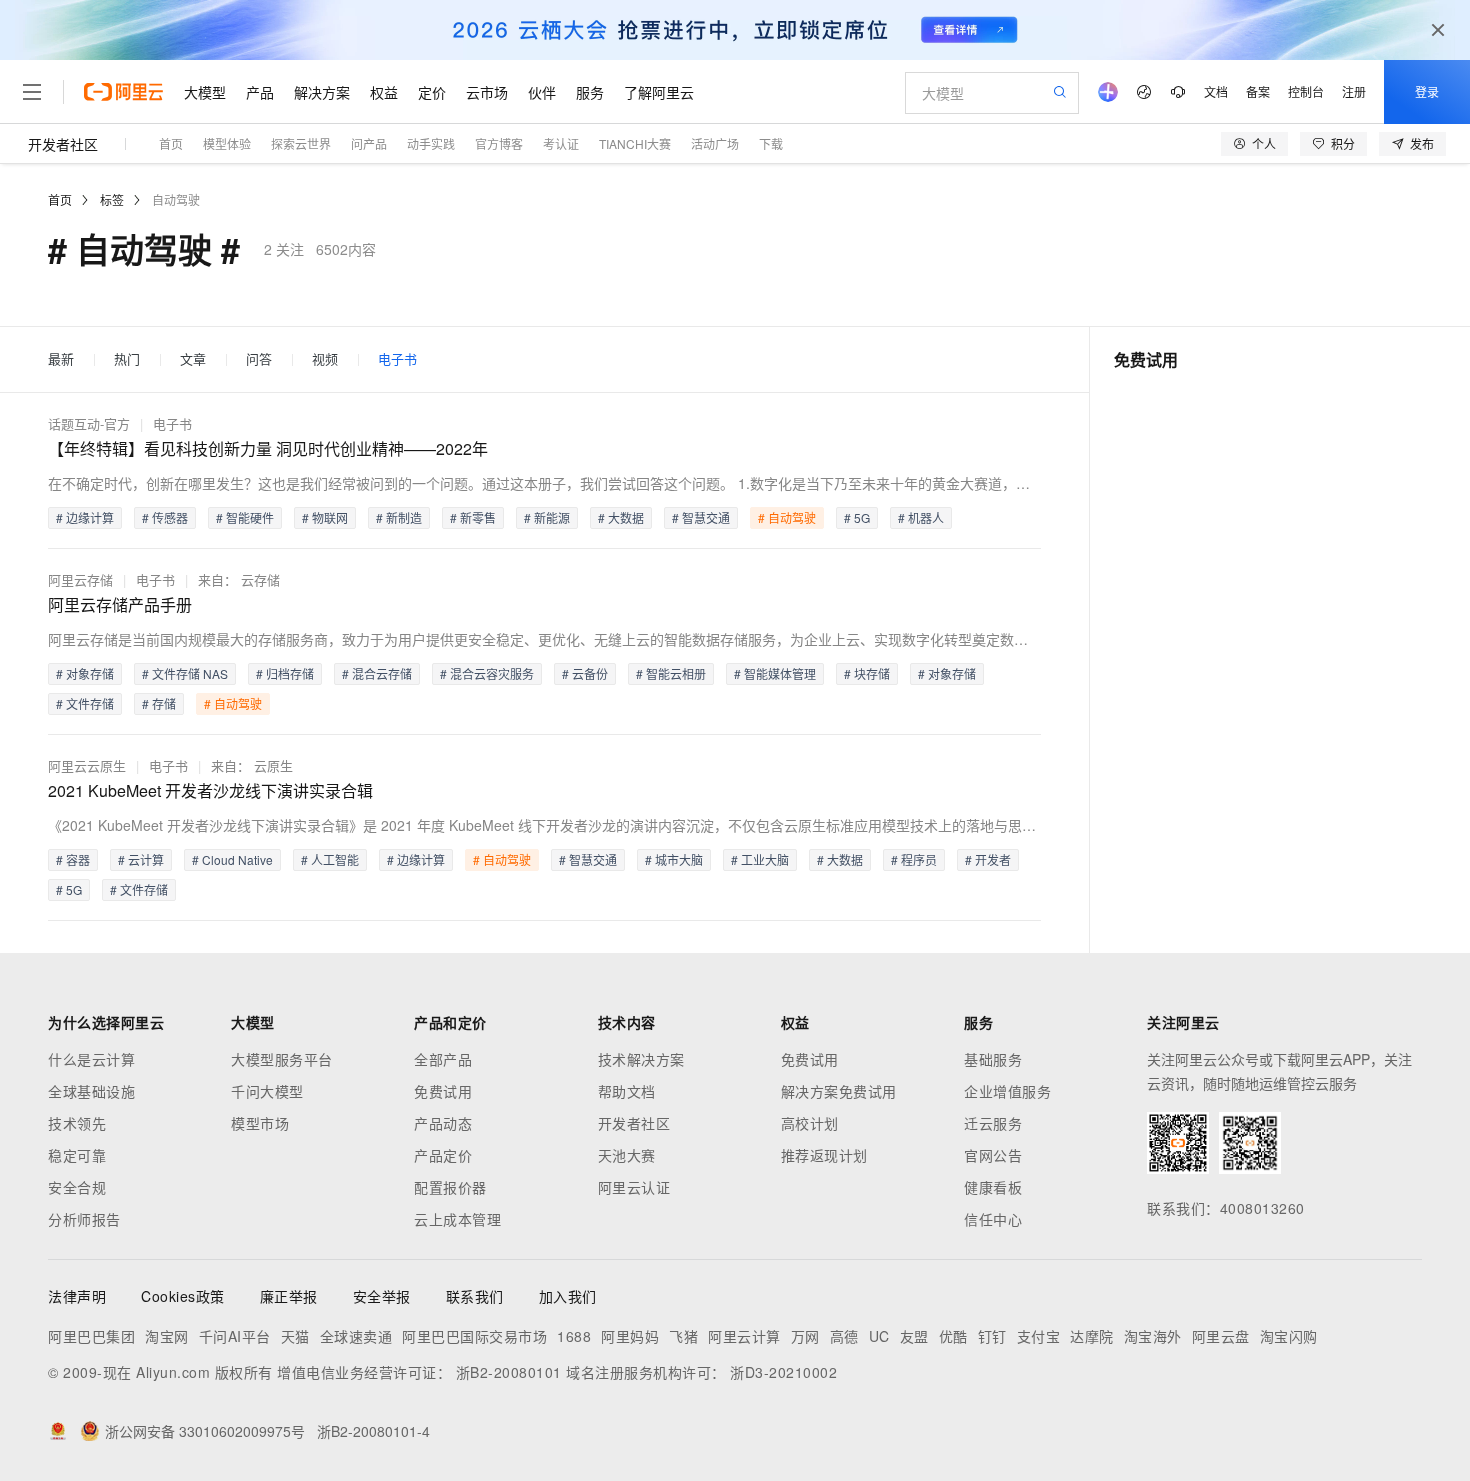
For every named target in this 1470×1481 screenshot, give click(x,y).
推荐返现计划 (824, 1155)
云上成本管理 (457, 1219)
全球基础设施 (91, 1091)
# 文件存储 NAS (185, 673)
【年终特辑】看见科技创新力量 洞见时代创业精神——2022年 (268, 448)
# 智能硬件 (245, 517)
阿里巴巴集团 (91, 1336)
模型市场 (260, 1123)
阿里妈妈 (630, 1336)
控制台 (1306, 91)
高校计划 (810, 1123)
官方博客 (499, 143)
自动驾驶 (176, 199)
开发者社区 (63, 144)
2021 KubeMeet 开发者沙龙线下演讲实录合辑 (210, 790)
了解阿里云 (659, 92)
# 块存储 (867, 673)
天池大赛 (627, 1155)
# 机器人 (921, 517)
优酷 (953, 1336)
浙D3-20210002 (783, 1372)
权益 (384, 92)
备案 (1258, 91)
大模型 (205, 92)
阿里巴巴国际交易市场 (474, 1336)
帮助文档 (627, 1091)
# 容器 (73, 859)
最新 (61, 359)
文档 (1216, 91)
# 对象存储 (85, 673)
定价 (432, 92)
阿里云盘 (1221, 1336)
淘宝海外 (1153, 1336)
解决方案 (322, 92)
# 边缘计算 (85, 517)
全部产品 (443, 1059)
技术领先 (77, 1123)
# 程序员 (914, 859)
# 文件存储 (85, 703)
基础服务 (993, 1059)
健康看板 (993, 1187)
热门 (127, 359)
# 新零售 (473, 517)
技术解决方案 (641, 1059)
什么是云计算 (91, 1059)
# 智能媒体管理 (775, 673)
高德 (844, 1336)
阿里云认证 (634, 1187)
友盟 (914, 1336)
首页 (171, 143)
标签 (112, 199)
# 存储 (159, 703)
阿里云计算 (744, 1336)
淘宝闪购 (1289, 1336)
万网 (805, 1336)
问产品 (369, 143)
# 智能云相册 (671, 673)
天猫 (295, 1336)
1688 (574, 1336)
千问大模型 (267, 1091)
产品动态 (443, 1123)
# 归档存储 (285, 673)
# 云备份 (585, 673)
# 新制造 (399, 517)
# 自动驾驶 (787, 517)
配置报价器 (450, 1187)
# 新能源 (547, 517)
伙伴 (542, 92)
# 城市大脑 (674, 859)
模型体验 (227, 143)
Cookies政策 (183, 1296)
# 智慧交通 (701, 517)
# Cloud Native (232, 859)
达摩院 (1092, 1336)
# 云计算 (141, 859)
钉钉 (992, 1336)
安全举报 (382, 1296)
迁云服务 (993, 1123)
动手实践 (431, 143)
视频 (325, 359)
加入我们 (568, 1296)
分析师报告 (84, 1219)
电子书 (397, 359)
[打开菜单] (32, 92)
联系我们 (475, 1296)
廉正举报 (289, 1296)
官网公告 (993, 1155)
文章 (193, 359)
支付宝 (1039, 1336)
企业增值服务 (1007, 1091)
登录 (1427, 91)
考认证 (561, 143)
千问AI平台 (235, 1336)
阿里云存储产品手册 (120, 604)
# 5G (857, 517)
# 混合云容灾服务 (487, 673)
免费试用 (443, 1091)
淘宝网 (167, 1336)
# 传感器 (165, 517)
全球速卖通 (356, 1336)
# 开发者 (988, 859)
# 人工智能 (330, 859)
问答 (259, 359)
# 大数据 (621, 517)
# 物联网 (325, 517)
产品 (260, 92)
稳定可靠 (77, 1155)
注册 (1354, 91)
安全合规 (77, 1187)
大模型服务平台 (282, 1059)
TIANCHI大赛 (635, 143)
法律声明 (77, 1296)
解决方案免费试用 (839, 1091)
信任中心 (993, 1219)
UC (879, 1336)
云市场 (487, 92)
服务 (590, 92)
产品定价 (443, 1155)
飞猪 (683, 1336)
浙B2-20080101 (509, 1372)
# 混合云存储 (377, 673)
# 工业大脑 (760, 859)
